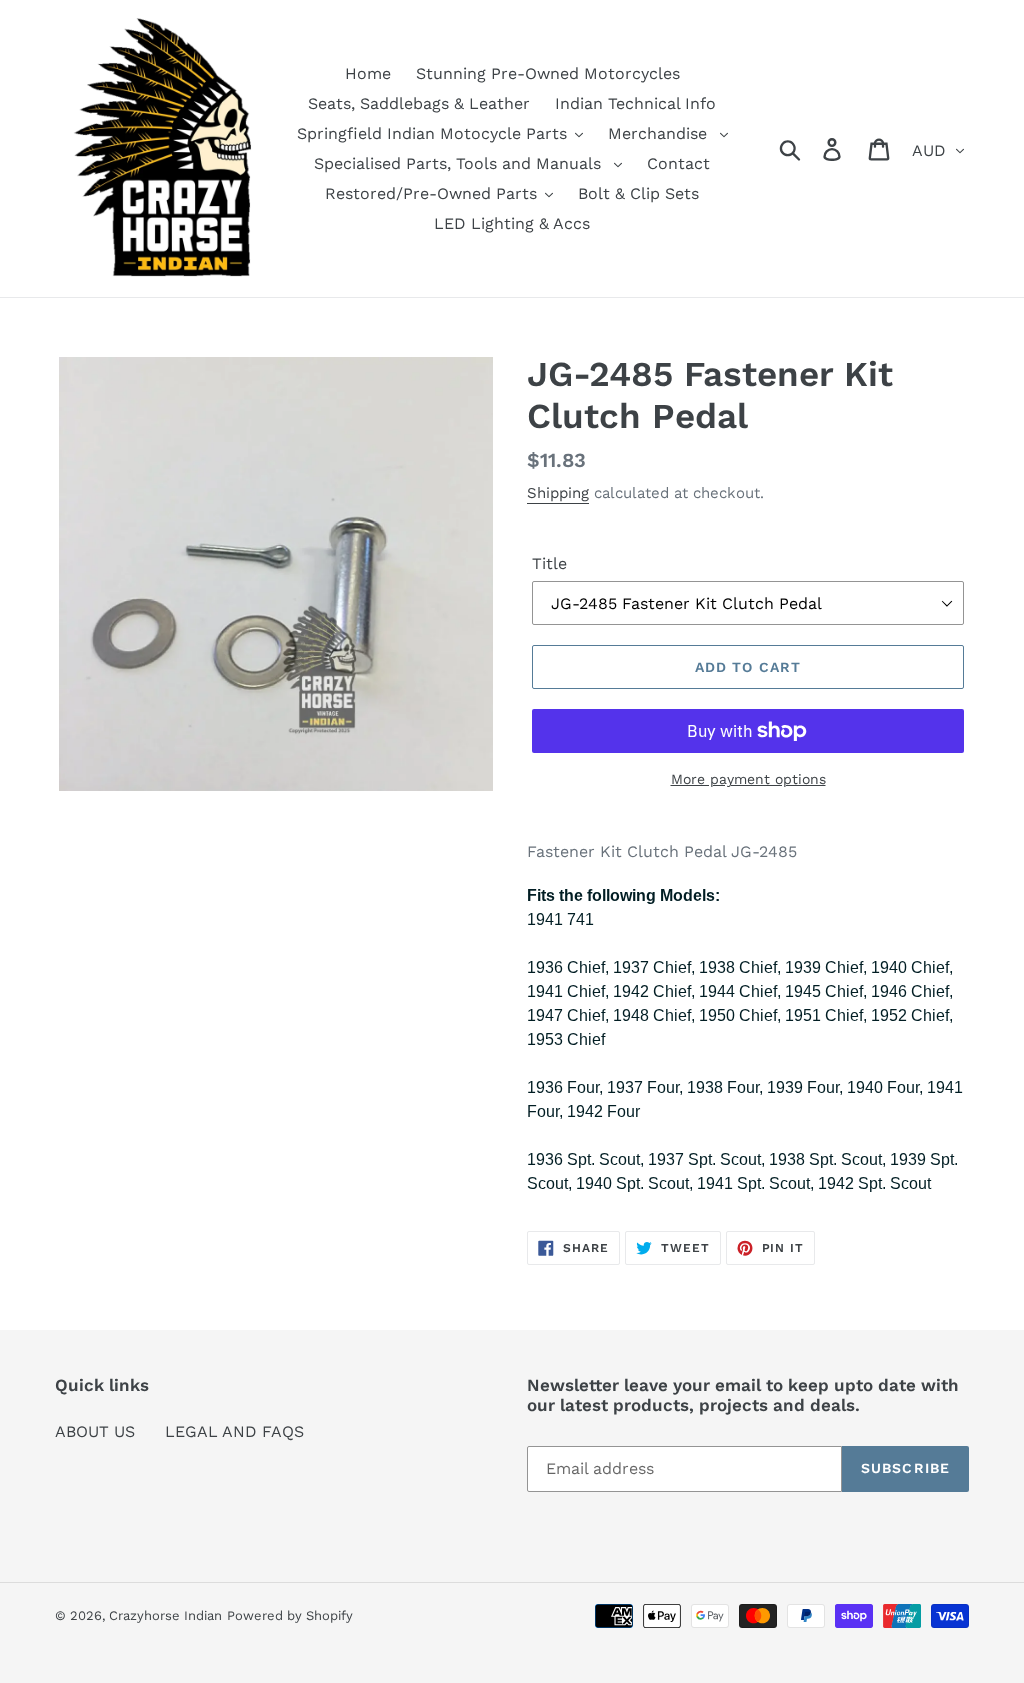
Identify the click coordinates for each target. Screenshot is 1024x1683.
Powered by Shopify (290, 1615)
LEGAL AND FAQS (234, 1431)
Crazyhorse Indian (165, 1615)
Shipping (558, 493)
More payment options (748, 779)
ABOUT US (95, 1431)
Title (549, 563)
